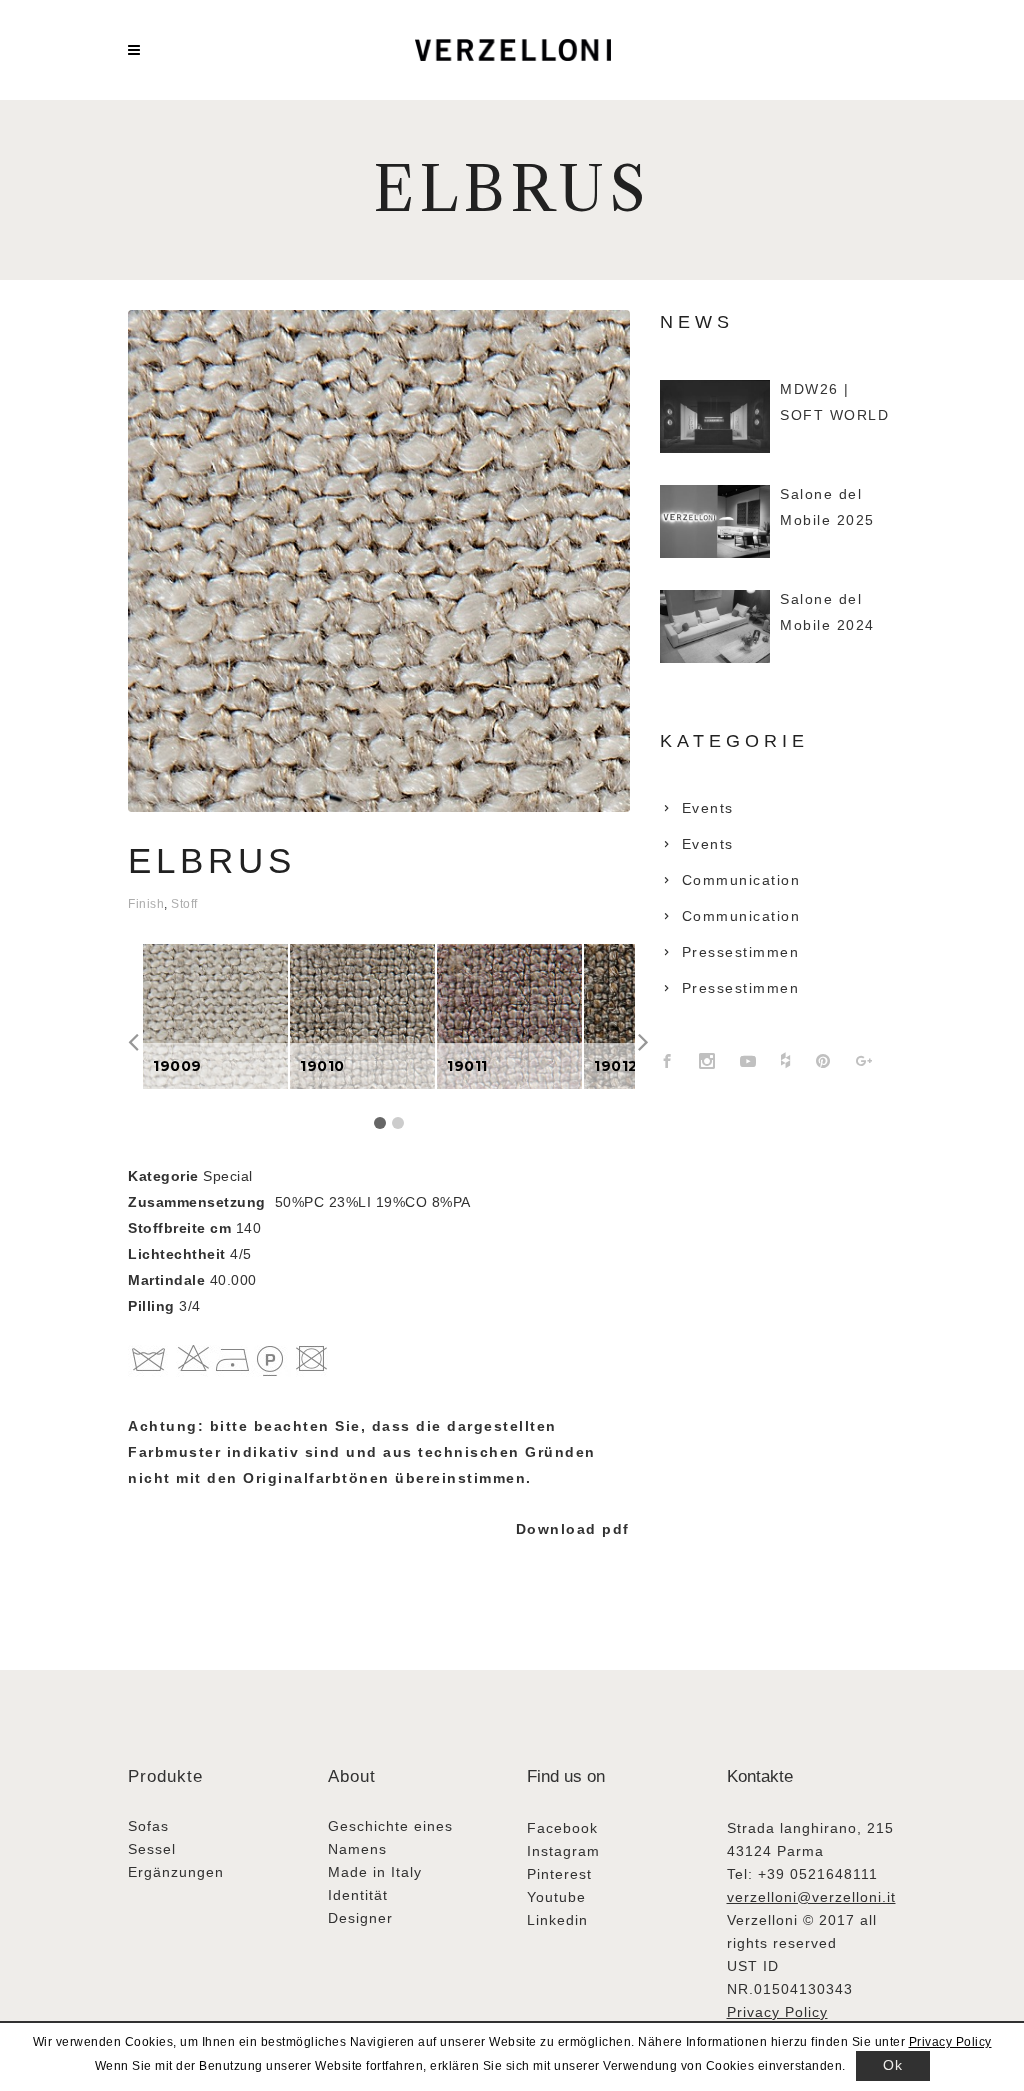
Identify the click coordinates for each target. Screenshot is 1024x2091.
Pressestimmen (741, 952)
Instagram (563, 1851)
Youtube (556, 1897)
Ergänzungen (176, 1872)
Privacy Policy (777, 2012)
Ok (892, 2065)
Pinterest (559, 1874)
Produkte (165, 1776)
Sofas (148, 1826)
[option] (215, 1016)
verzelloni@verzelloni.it (811, 1897)
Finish (146, 904)
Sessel (152, 1849)
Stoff (184, 904)
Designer (360, 1918)
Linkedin (557, 1920)
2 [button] (398, 1123)
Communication (741, 880)
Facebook (562, 1828)
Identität (358, 1895)
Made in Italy (375, 1872)
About (352, 1776)
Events (708, 808)
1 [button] (380, 1123)
